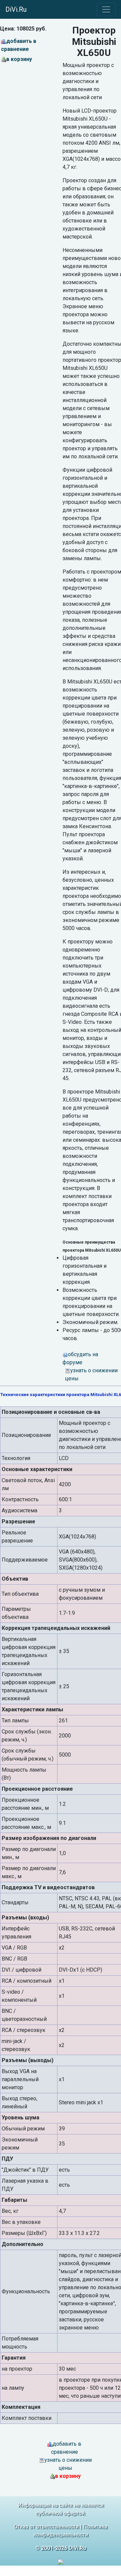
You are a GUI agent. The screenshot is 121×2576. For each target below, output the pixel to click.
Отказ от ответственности (46, 2527)
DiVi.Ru (16, 9)
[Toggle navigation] (106, 9)
